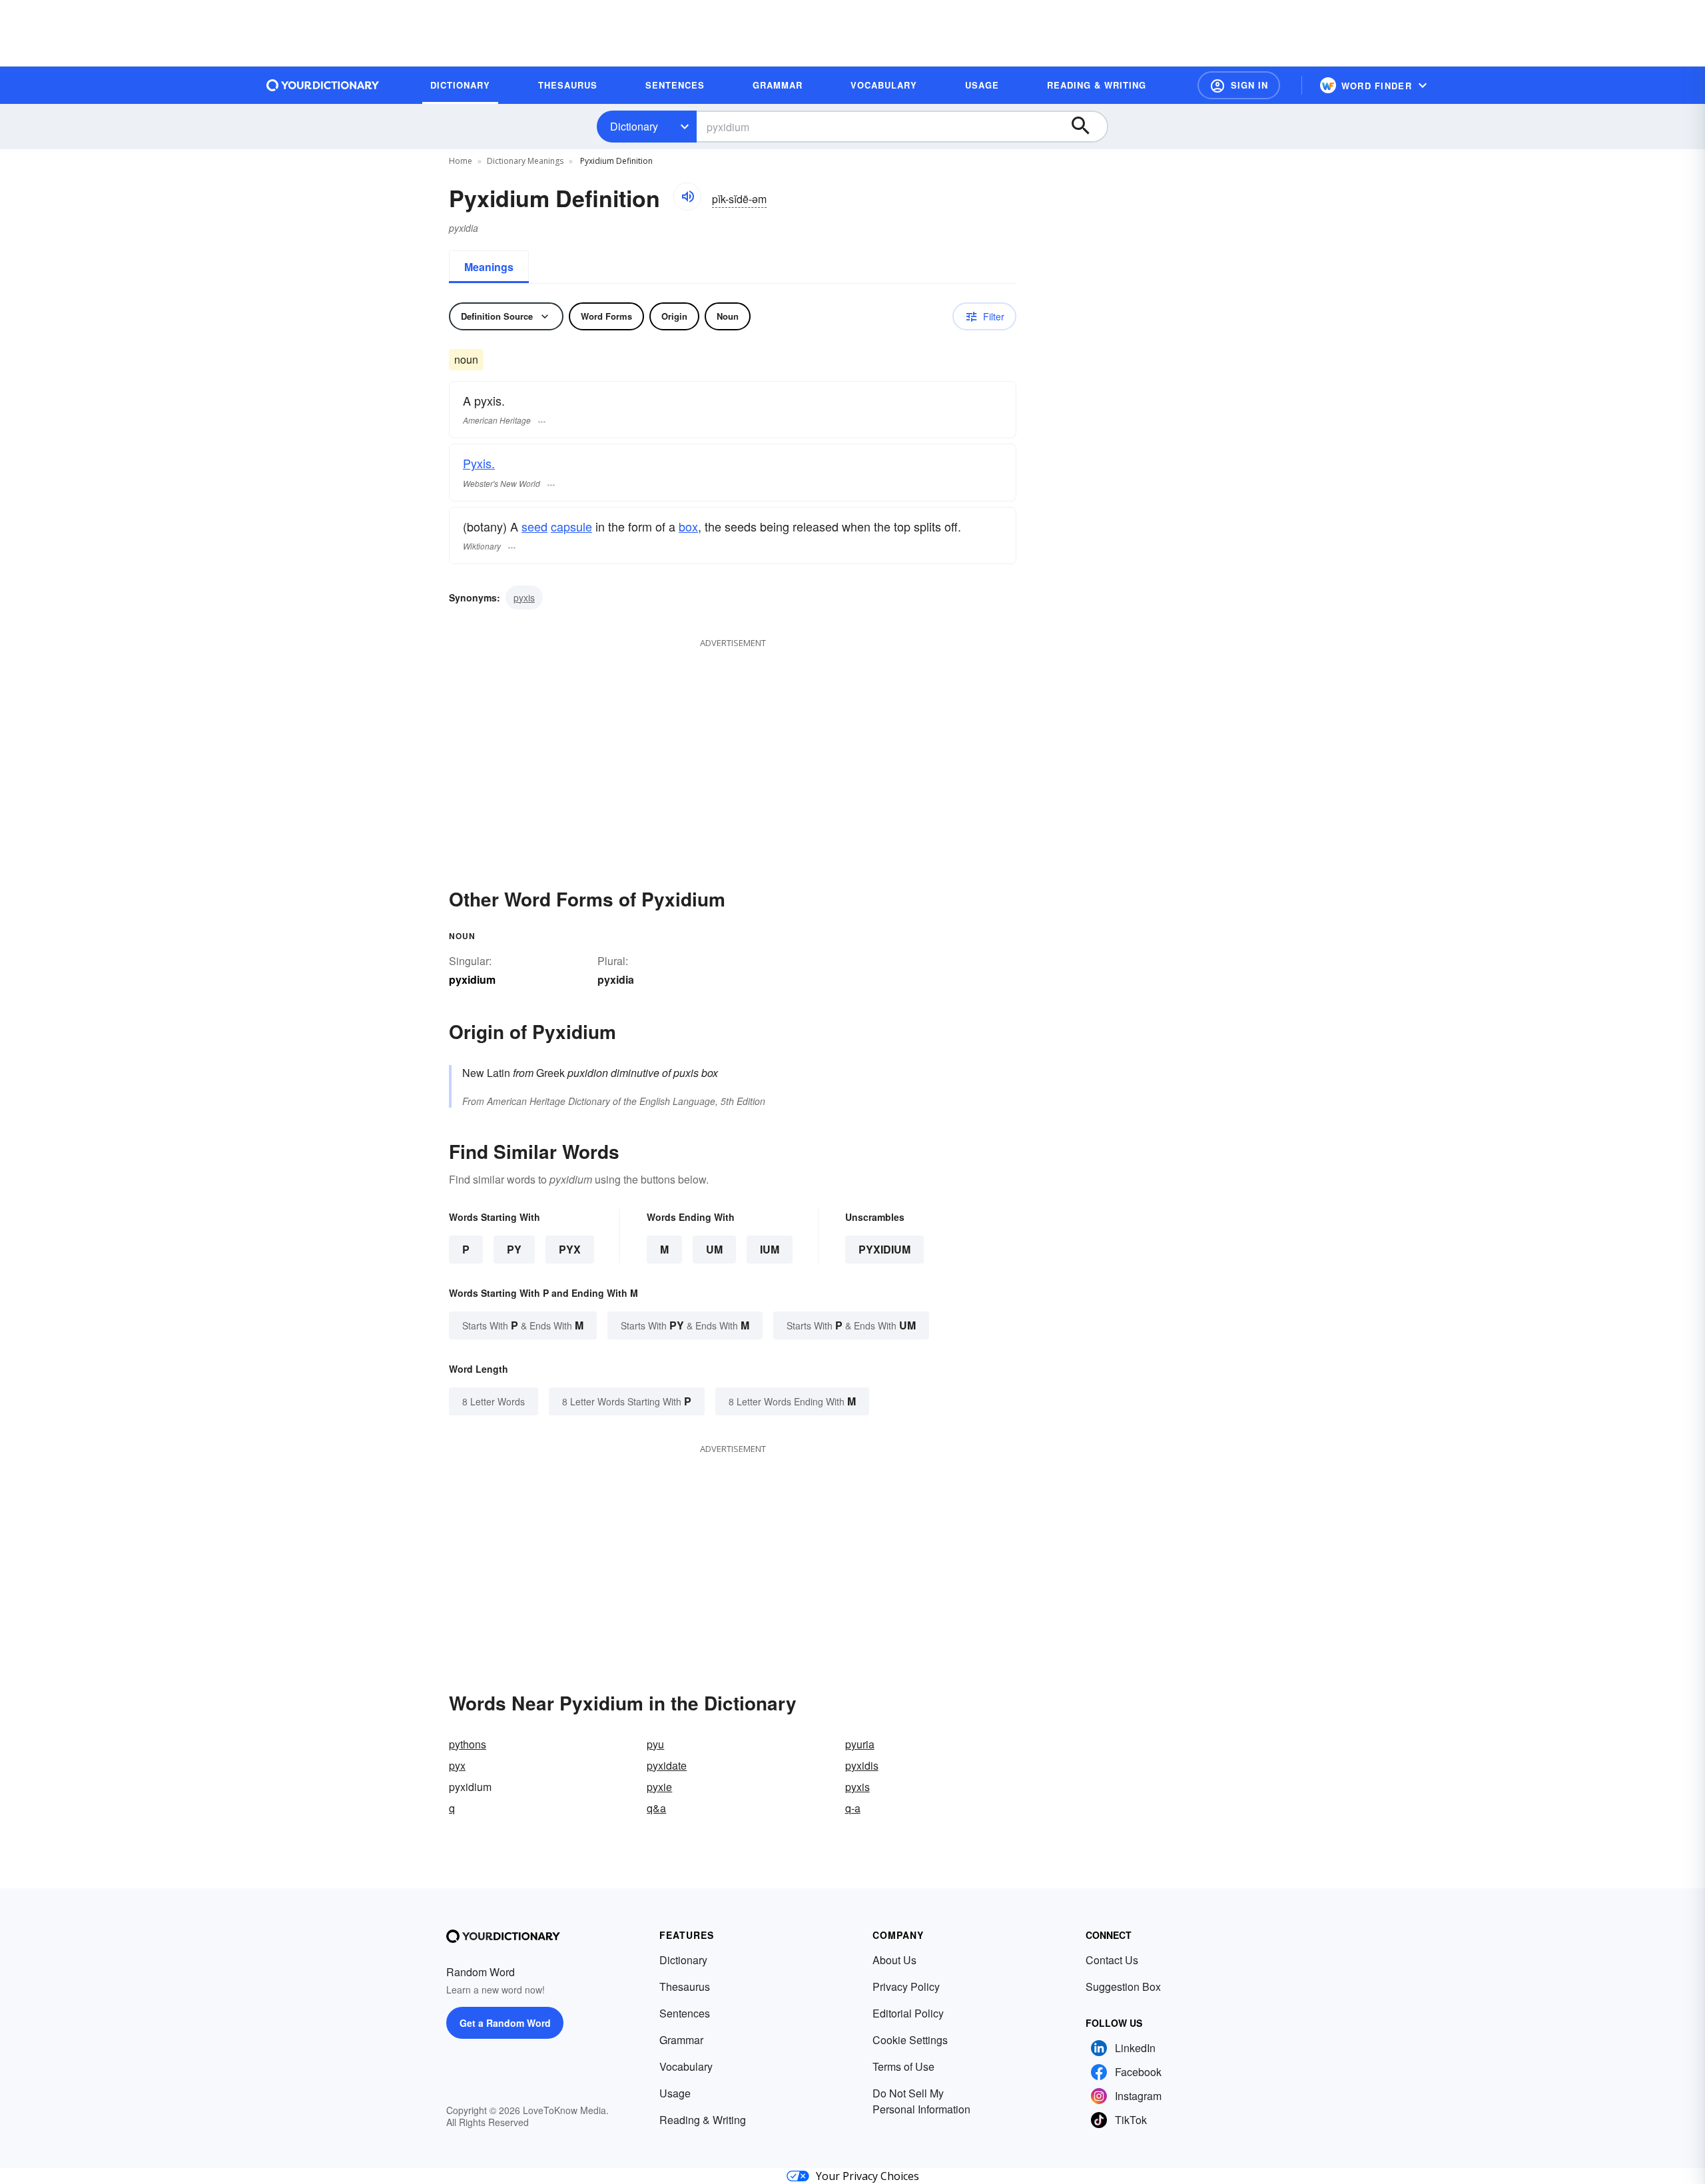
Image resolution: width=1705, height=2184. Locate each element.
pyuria (860, 1744)
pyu (655, 1744)
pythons (468, 1744)
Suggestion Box (1123, 1987)
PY (514, 1249)
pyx (457, 1765)
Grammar (681, 2040)
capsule (571, 526)
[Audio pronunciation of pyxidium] (687, 196)
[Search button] (1087, 127)
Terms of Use (903, 2066)
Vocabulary (686, 2066)
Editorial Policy (908, 2013)
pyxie (659, 1787)
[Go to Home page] (323, 85)
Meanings (489, 267)
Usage (675, 2093)
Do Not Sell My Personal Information (921, 2101)
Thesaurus (685, 1987)
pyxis (524, 597)
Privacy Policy (906, 1987)
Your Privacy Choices (867, 2176)
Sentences (685, 2013)
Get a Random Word (505, 2023)
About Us (894, 1960)
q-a (853, 1808)
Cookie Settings (910, 2040)
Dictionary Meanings (525, 161)
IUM (770, 1249)
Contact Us (1112, 1960)
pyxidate (667, 1765)
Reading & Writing (703, 2120)
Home (461, 161)
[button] (1239, 85)
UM (714, 1249)
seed (534, 526)
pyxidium (884, 1249)
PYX (570, 1249)
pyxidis (862, 1765)
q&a (656, 1808)
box (688, 526)
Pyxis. (479, 463)
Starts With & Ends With (523, 1325)
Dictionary (634, 126)
